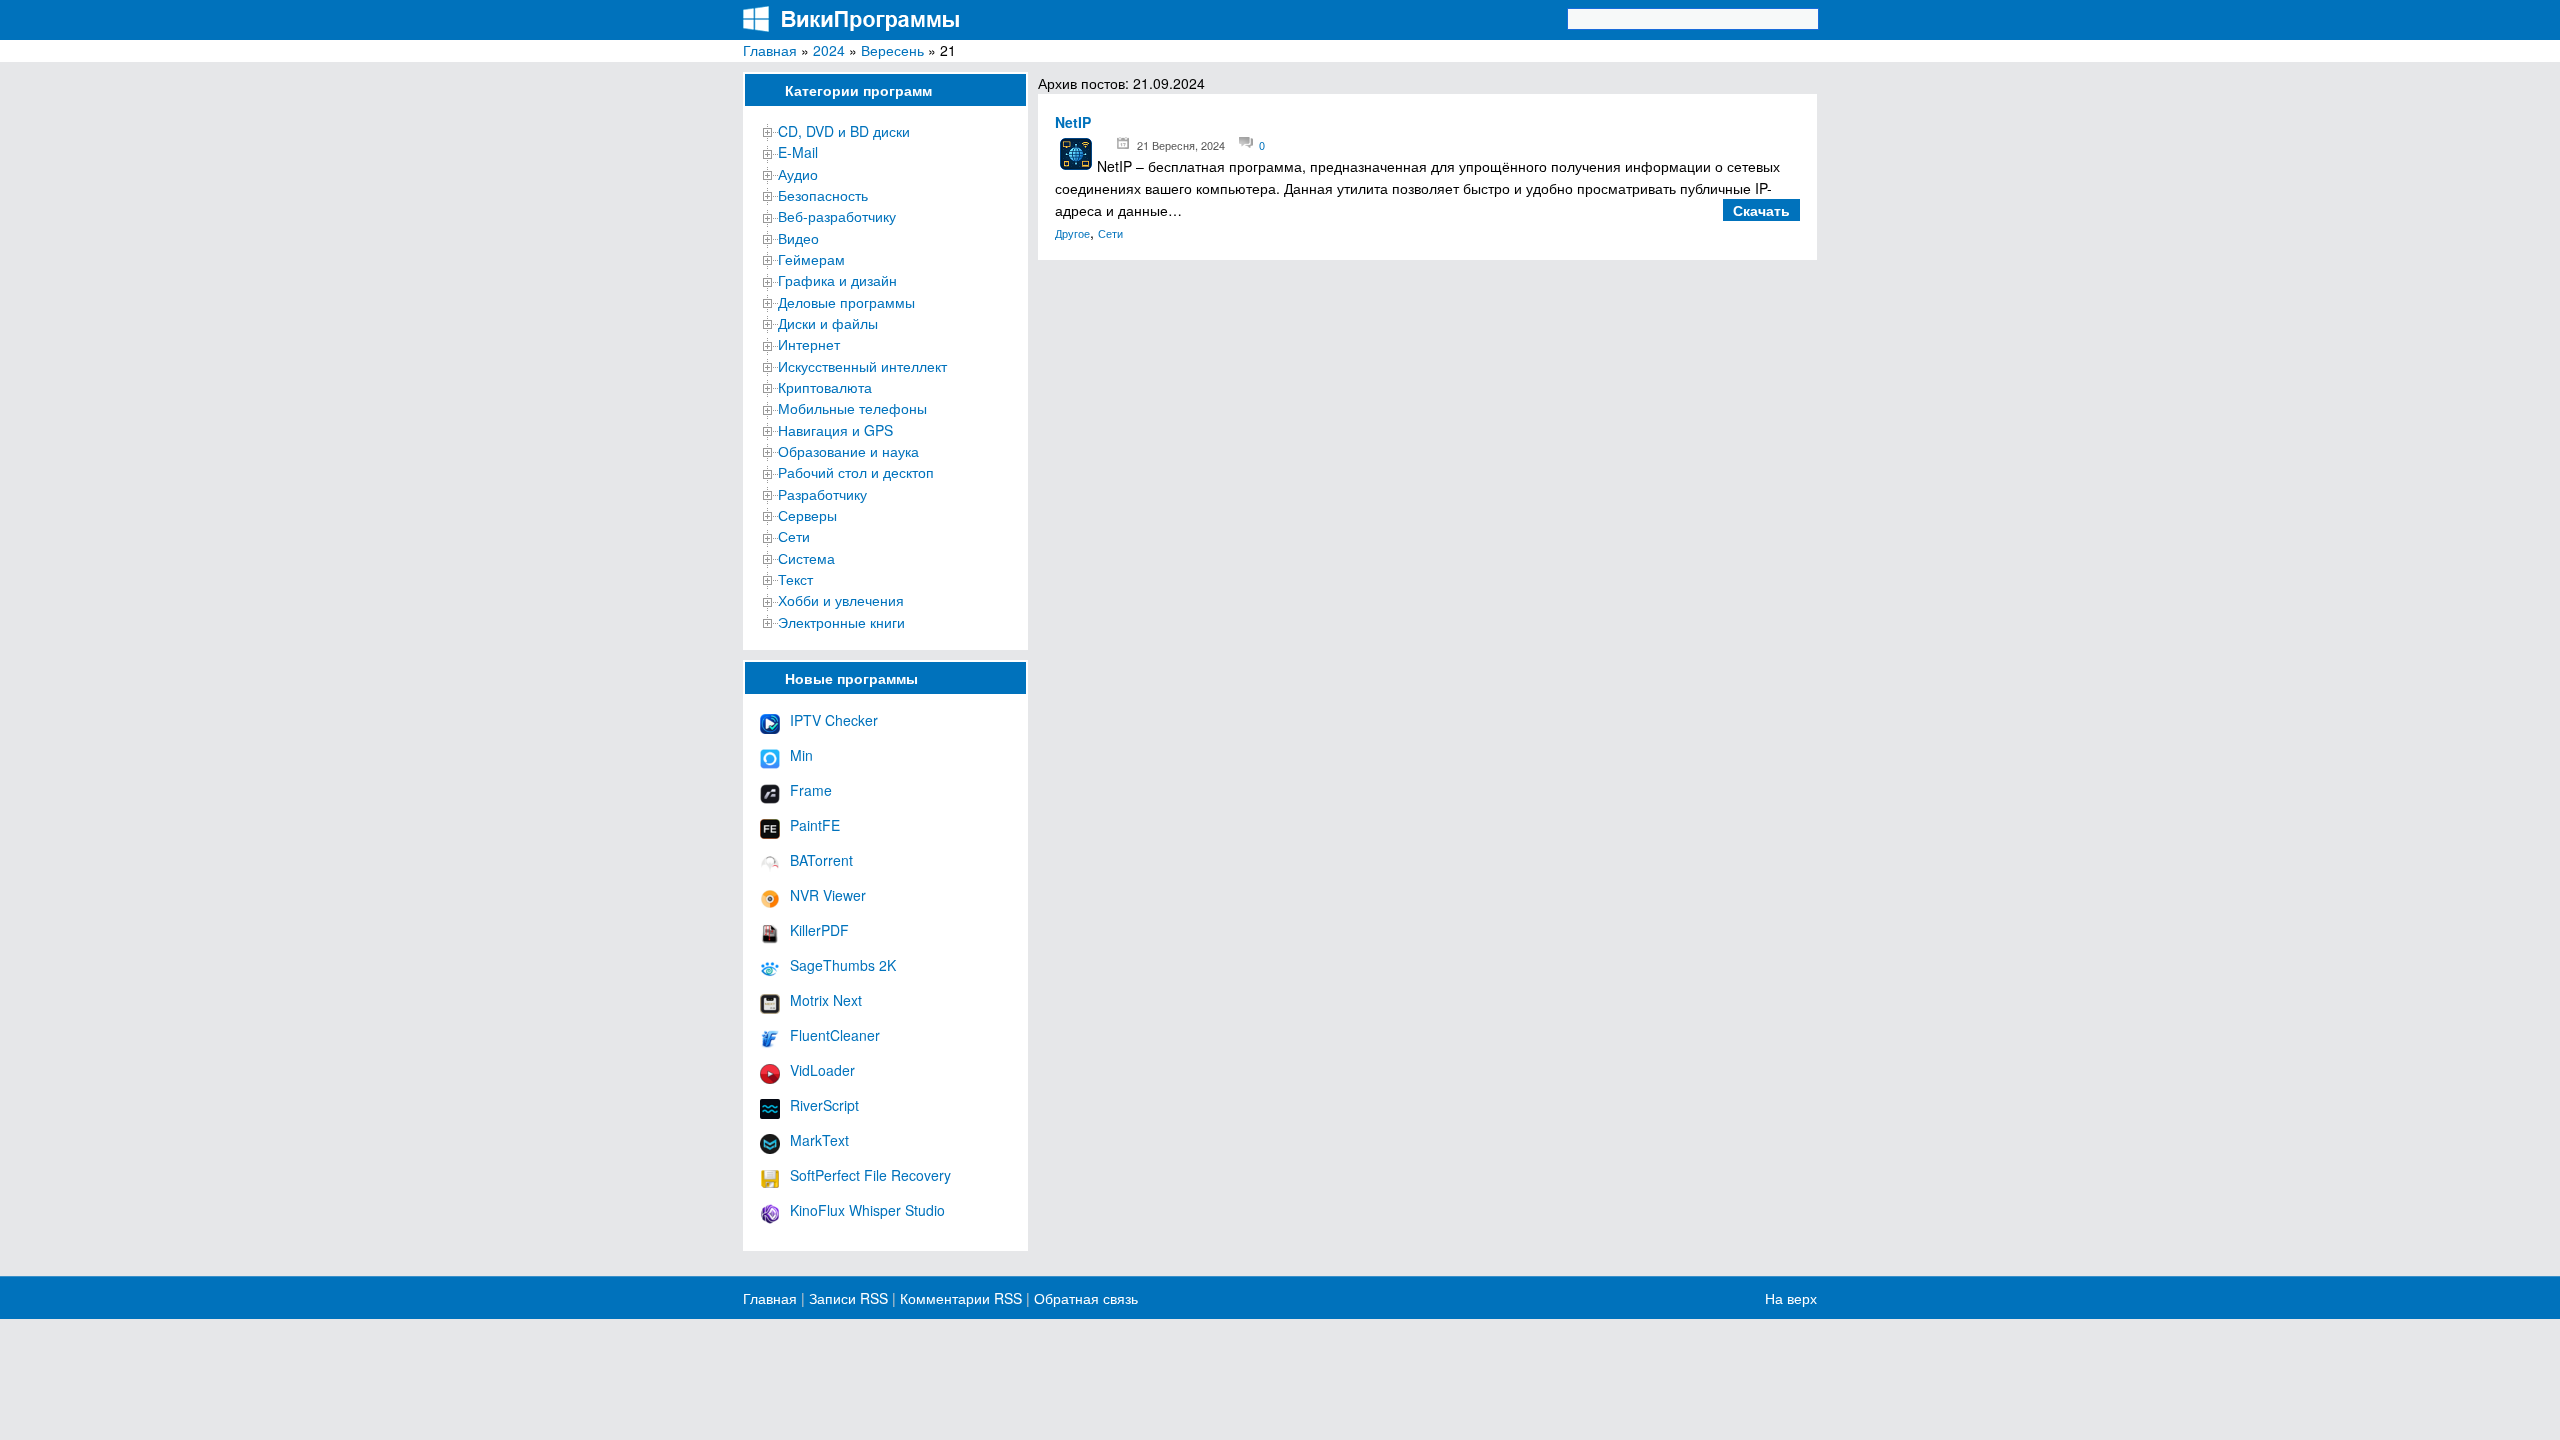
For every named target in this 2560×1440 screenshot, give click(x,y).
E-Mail (798, 152)
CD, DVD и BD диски (844, 131)
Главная (770, 50)
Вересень (892, 50)
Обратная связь (1084, 1298)
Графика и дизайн (837, 280)
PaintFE (815, 825)
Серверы (807, 515)
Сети (794, 536)
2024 (829, 50)
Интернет (809, 344)
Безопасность (823, 195)
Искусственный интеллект (862, 366)
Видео (798, 238)
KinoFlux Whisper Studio (867, 1210)
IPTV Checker (834, 720)
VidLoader (822, 1070)
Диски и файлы (828, 323)
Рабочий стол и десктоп (856, 472)
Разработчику (822, 494)
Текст (795, 579)
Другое (1072, 233)
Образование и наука (848, 451)
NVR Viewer (828, 895)
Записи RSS (848, 1298)
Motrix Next (826, 1000)
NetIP (1073, 122)
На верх (1791, 1298)
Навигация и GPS (835, 430)
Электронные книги (841, 622)
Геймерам (811, 259)
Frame (811, 790)
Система (806, 558)
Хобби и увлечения (841, 600)
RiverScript (824, 1105)
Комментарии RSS (961, 1298)
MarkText (819, 1140)
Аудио (798, 174)
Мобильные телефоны (852, 408)
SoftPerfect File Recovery (870, 1175)
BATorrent (821, 860)
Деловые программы (846, 302)
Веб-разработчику (837, 216)
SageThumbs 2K (843, 965)
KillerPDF (819, 930)
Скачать (1761, 210)
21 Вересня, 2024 (1181, 145)
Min (801, 755)
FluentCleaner (835, 1035)
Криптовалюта (825, 387)
